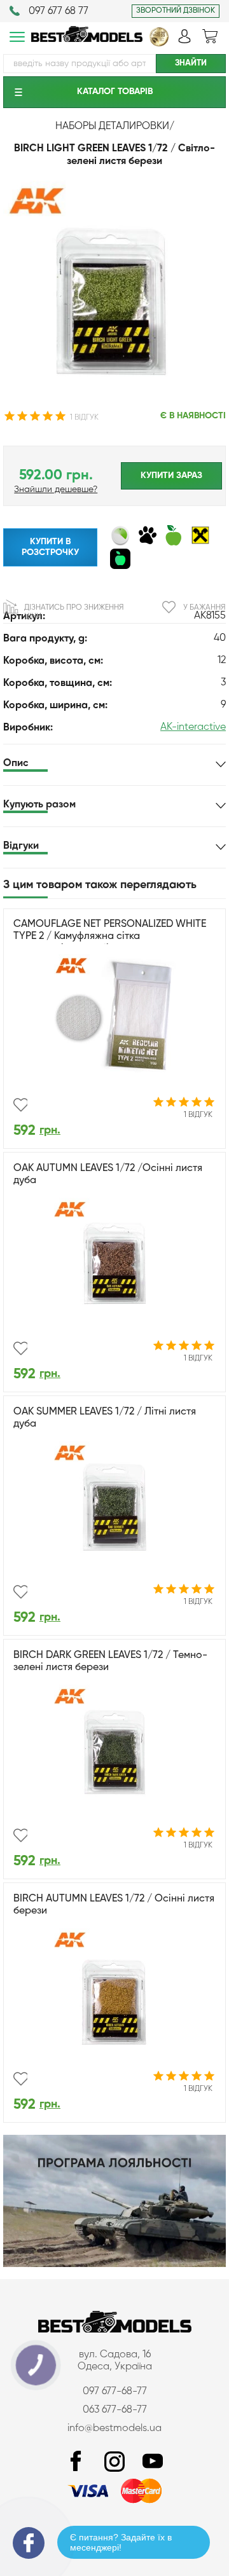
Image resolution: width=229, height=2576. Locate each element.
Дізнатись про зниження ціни (74, 612)
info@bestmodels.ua (114, 2429)
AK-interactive (193, 727)
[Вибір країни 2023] (159, 44)
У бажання (204, 608)
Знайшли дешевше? (56, 490)
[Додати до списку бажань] (20, 1105)
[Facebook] (76, 2462)
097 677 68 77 (59, 11)
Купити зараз (171, 476)
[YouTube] (153, 2462)
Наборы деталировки (112, 127)
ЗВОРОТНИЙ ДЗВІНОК (176, 11)
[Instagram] (114, 2462)
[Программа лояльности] (114, 2264)
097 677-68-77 (115, 2392)
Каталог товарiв (115, 92)
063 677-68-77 (115, 2410)
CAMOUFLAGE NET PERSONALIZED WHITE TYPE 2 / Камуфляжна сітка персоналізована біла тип (110, 936)
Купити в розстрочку (50, 547)
